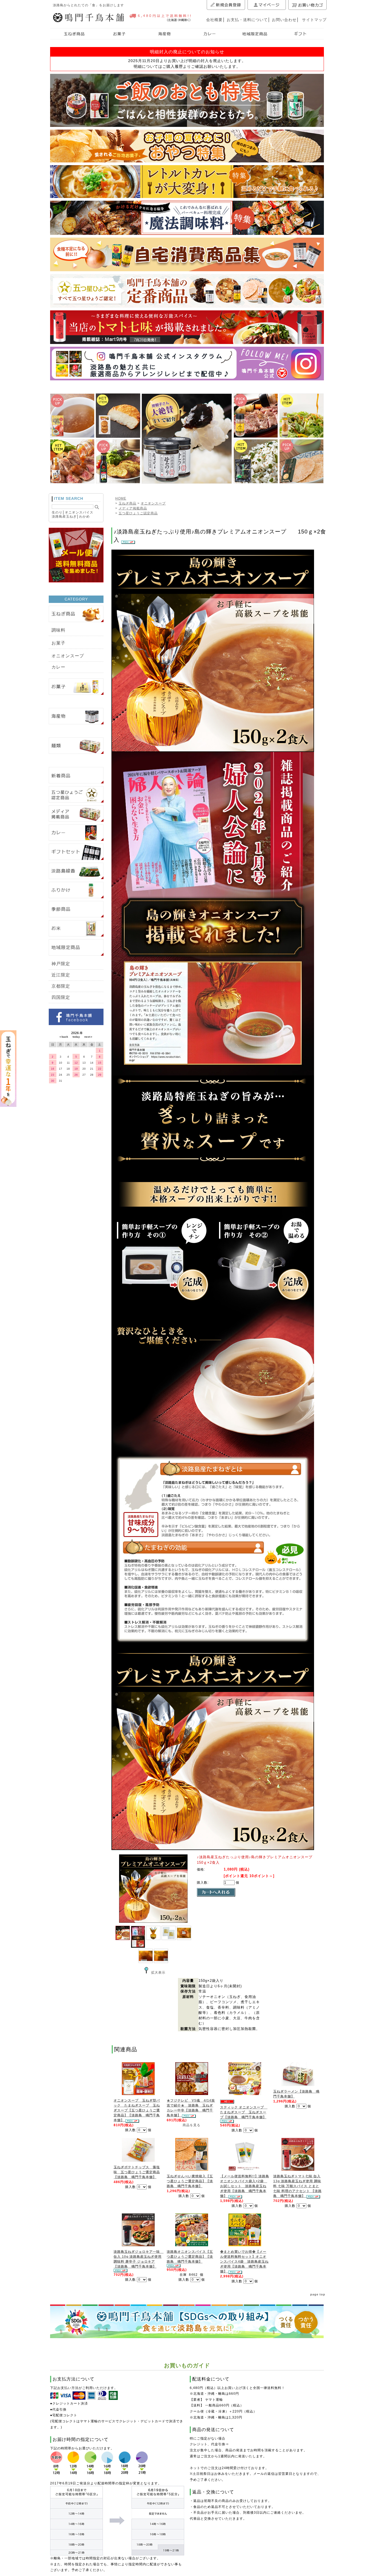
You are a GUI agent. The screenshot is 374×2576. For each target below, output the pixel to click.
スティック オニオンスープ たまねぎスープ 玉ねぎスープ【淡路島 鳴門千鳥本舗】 (244, 2112)
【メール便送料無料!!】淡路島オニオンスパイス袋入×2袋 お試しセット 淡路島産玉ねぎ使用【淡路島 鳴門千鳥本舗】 (245, 2186)
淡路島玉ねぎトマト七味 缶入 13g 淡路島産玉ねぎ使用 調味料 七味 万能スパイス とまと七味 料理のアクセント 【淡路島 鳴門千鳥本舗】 (297, 2186)
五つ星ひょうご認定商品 (138, 513)
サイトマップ (314, 20)
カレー (58, 667)
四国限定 (61, 997)
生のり (57, 512)
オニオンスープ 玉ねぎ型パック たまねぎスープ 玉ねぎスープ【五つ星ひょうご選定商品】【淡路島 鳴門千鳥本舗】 (137, 2110)
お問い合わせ (284, 20)
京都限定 (61, 986)
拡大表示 (158, 1973)
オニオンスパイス (79, 512)
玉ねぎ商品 (127, 503)
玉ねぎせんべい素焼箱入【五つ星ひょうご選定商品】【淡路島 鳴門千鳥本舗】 (190, 2181)
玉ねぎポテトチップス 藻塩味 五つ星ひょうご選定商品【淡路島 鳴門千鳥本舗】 (137, 2172)
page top (318, 2294)
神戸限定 (61, 964)
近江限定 (61, 975)
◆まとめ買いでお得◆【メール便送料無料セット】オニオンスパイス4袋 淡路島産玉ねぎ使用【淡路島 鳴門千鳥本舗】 (244, 2262)
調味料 (58, 630)
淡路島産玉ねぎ (64, 517)
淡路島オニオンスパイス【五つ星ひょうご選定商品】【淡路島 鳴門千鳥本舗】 (190, 2257)
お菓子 (58, 643)
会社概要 (214, 20)
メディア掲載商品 (133, 508)
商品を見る (192, 2125)
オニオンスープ (68, 656)
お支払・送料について (247, 20)
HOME (121, 498)
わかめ (84, 517)
